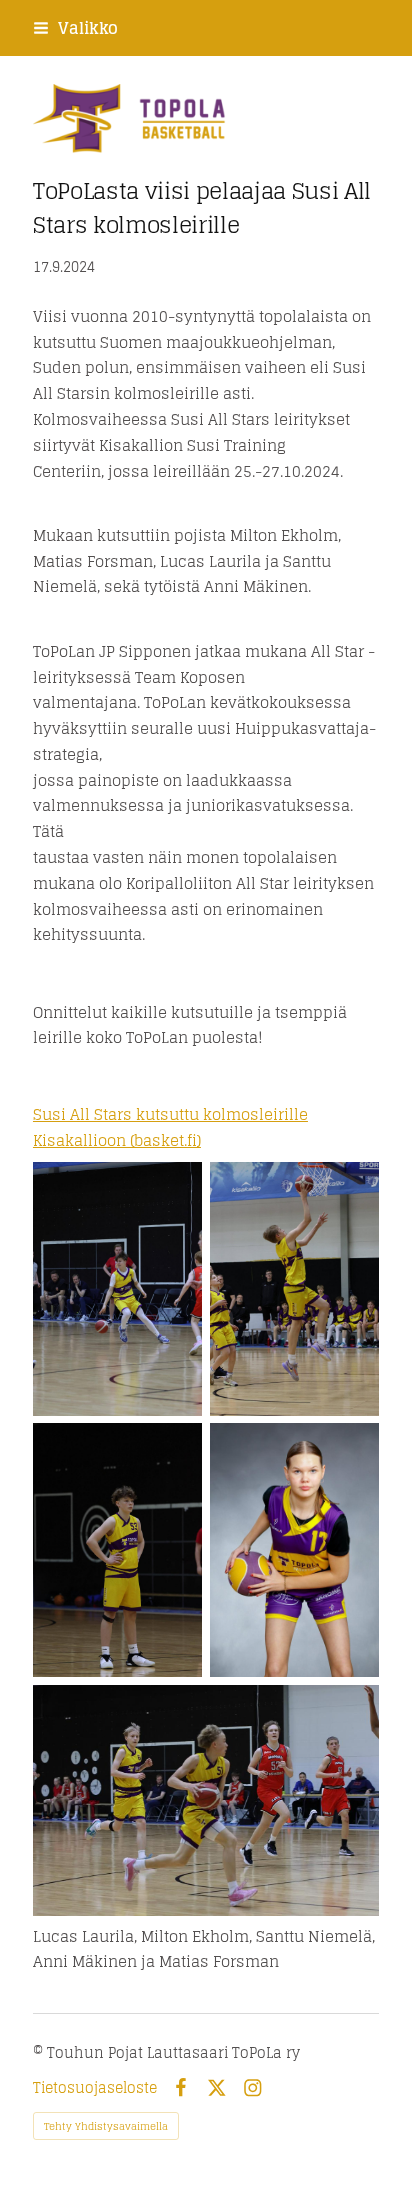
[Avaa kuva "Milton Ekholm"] (294, 1289)
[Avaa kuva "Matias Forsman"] (206, 1800)
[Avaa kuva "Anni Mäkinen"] (294, 1549)
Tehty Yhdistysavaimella (106, 2126)
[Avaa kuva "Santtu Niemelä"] (117, 1550)
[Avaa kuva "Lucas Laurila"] (117, 1289)
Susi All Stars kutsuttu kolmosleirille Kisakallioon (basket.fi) (170, 1127)
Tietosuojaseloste (95, 2088)
